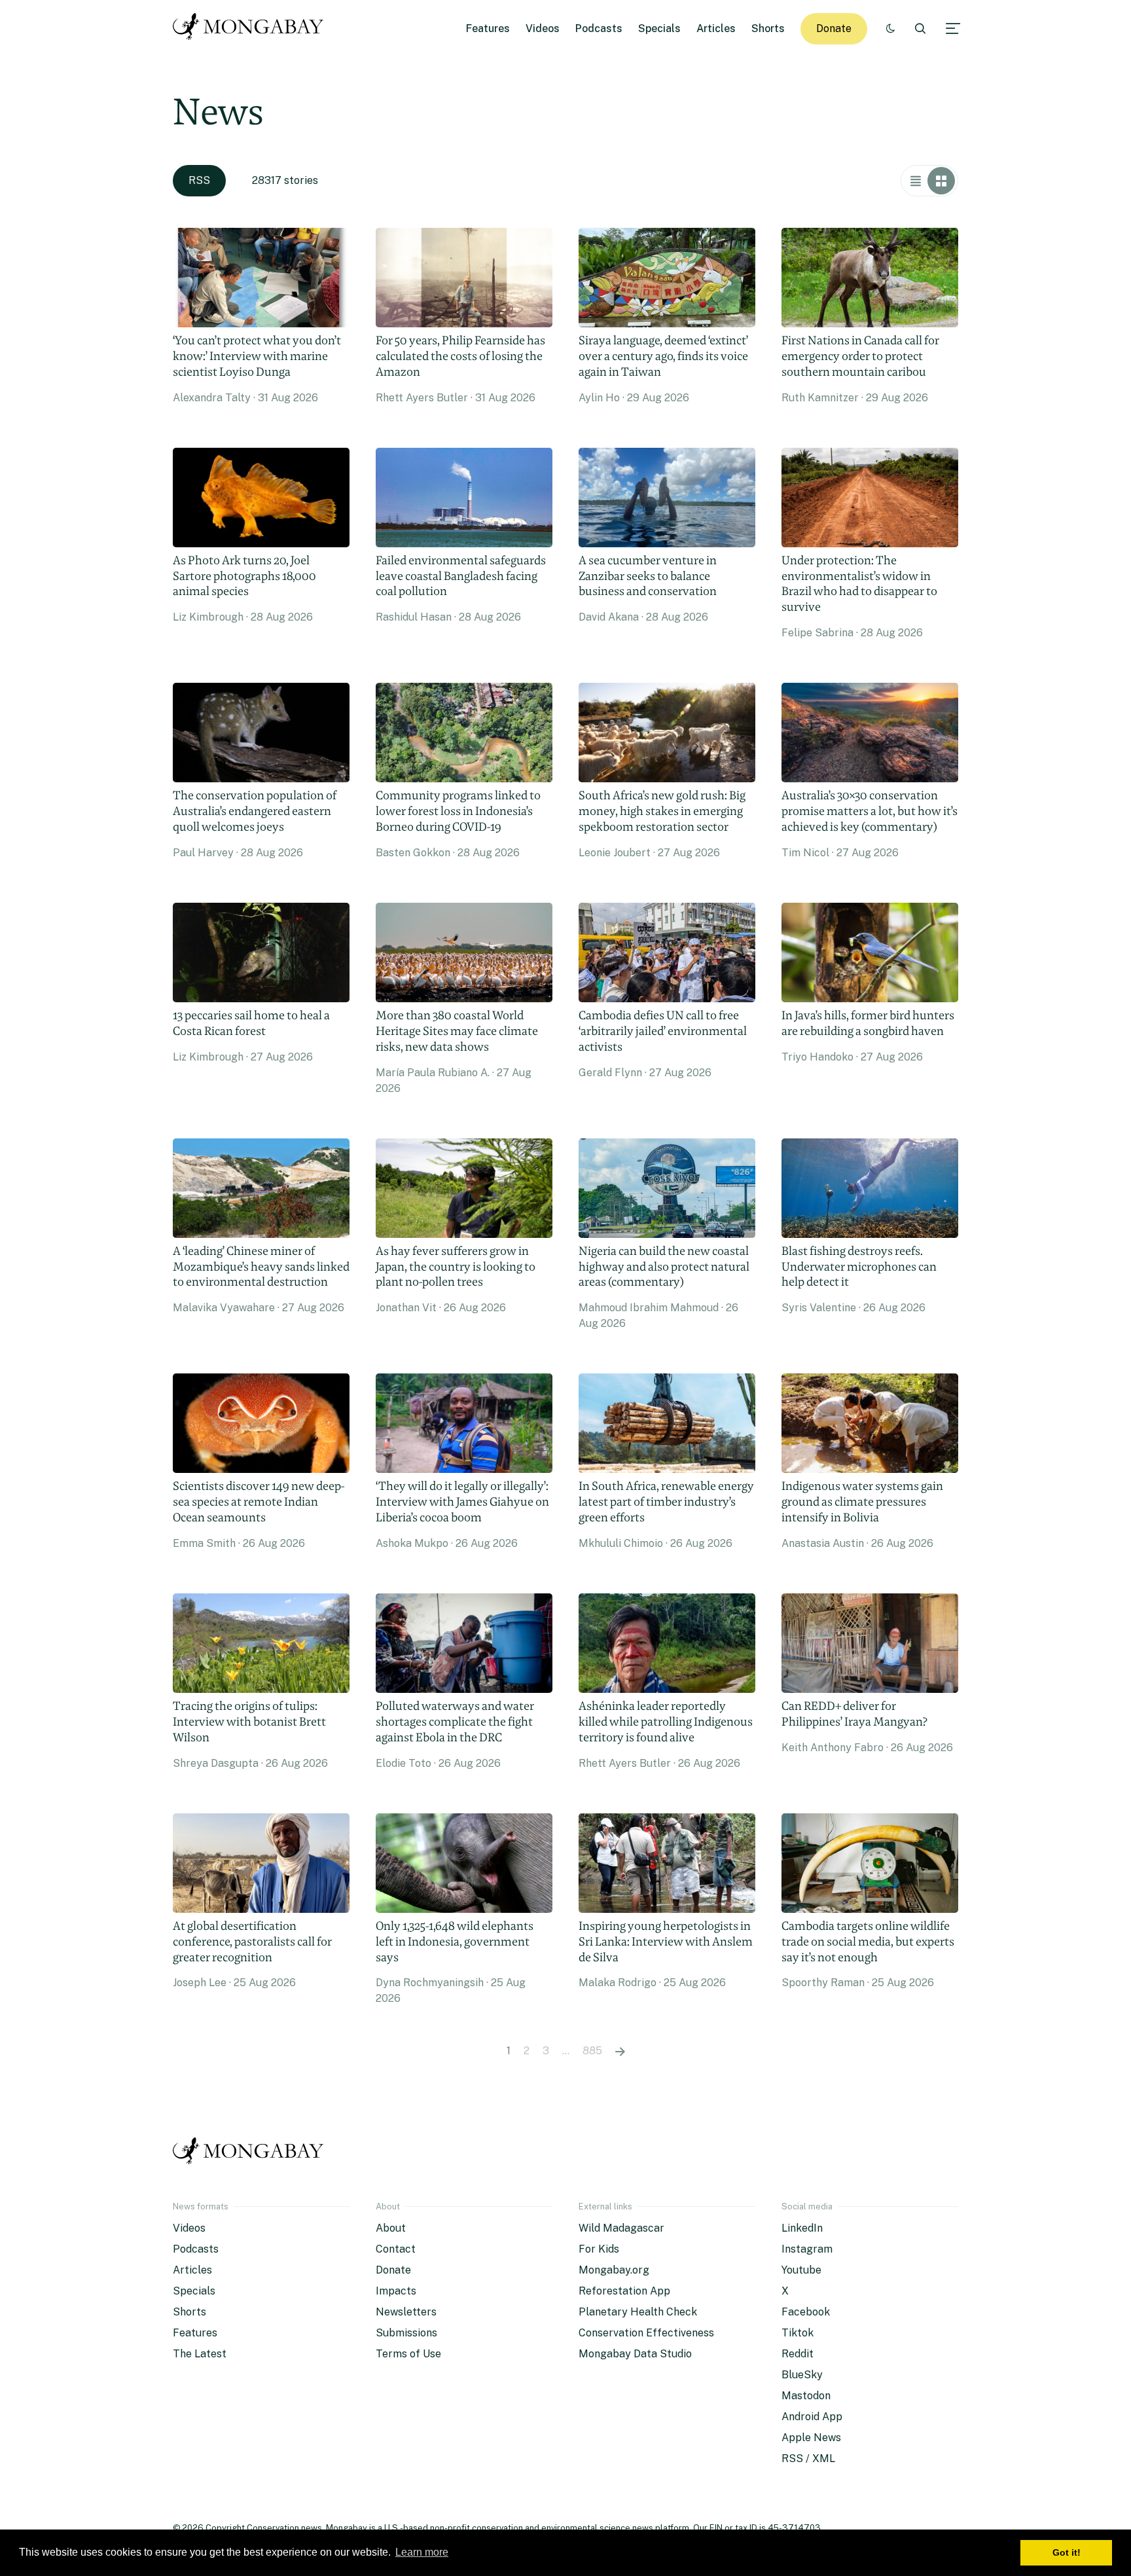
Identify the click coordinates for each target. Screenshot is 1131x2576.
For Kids (599, 2249)
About (391, 2228)
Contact (396, 2249)
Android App (812, 2417)
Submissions (406, 2333)
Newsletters (406, 2312)
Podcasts (599, 28)
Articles (716, 28)
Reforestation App (624, 2291)
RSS (199, 180)
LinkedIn (802, 2228)
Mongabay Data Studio (635, 2354)
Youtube (801, 2270)
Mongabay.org (614, 2270)
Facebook (806, 2312)
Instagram (807, 2249)
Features (488, 28)
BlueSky (802, 2375)
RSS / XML (808, 2458)
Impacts (396, 2291)
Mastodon (806, 2396)
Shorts (768, 28)
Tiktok (798, 2333)
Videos (543, 28)
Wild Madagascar (621, 2228)
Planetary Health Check (638, 2312)
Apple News (811, 2438)
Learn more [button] (422, 2552)
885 (592, 2051)
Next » (620, 2051)
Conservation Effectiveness (646, 2333)
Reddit (798, 2354)
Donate (834, 28)
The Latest (200, 2354)
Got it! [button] (1067, 2552)
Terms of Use (408, 2354)
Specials (659, 28)
